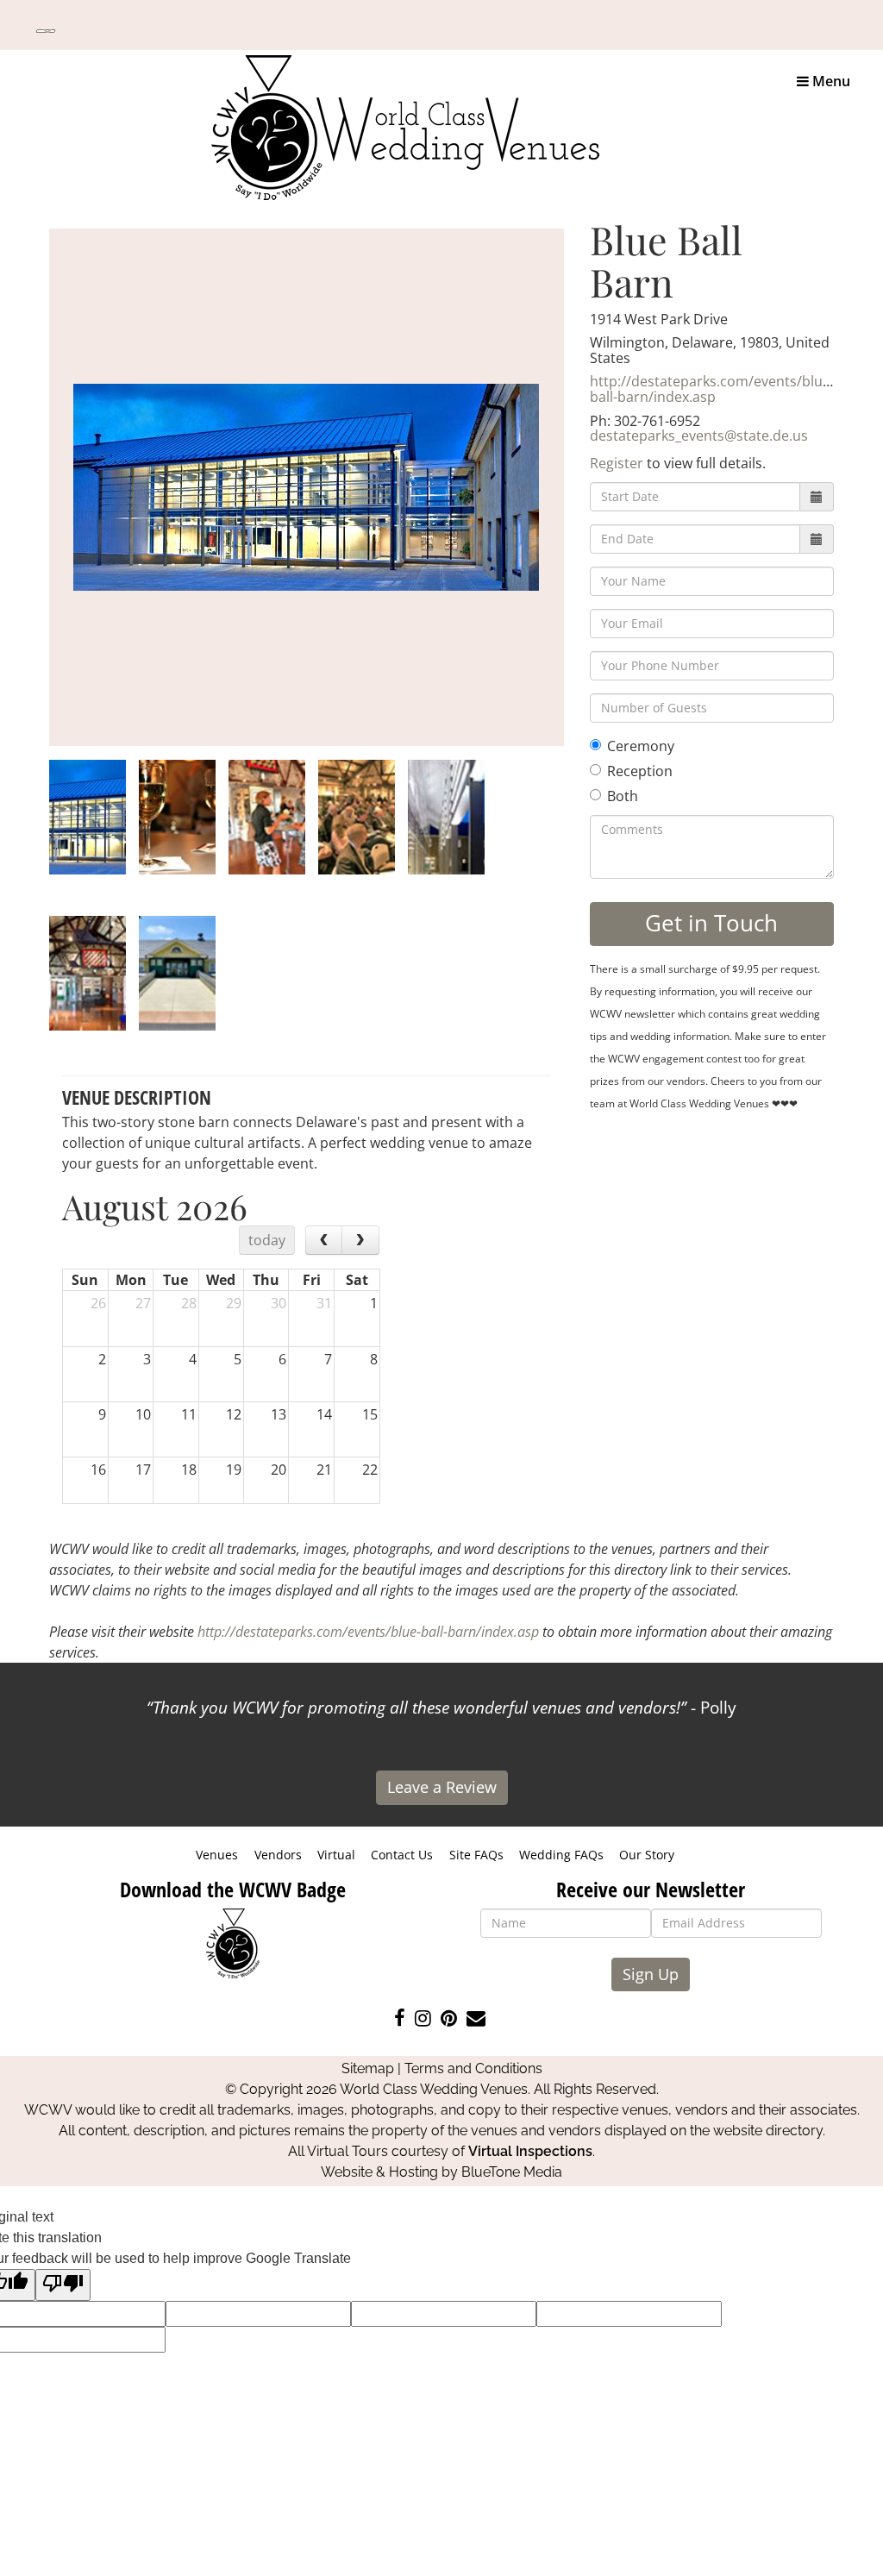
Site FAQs (476, 1855)
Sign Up (651, 1974)
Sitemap (368, 2068)
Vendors (278, 1855)
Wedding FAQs (561, 1855)
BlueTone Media (512, 2172)
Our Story (647, 1855)
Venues (217, 1855)
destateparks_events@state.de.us (699, 436)
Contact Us (402, 1855)
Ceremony (641, 746)
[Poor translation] (63, 2285)
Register (617, 463)
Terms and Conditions (473, 2068)
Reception (640, 771)
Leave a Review (442, 1787)
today (267, 1240)
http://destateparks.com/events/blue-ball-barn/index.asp (712, 389)
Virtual (336, 1855)
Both (623, 796)
